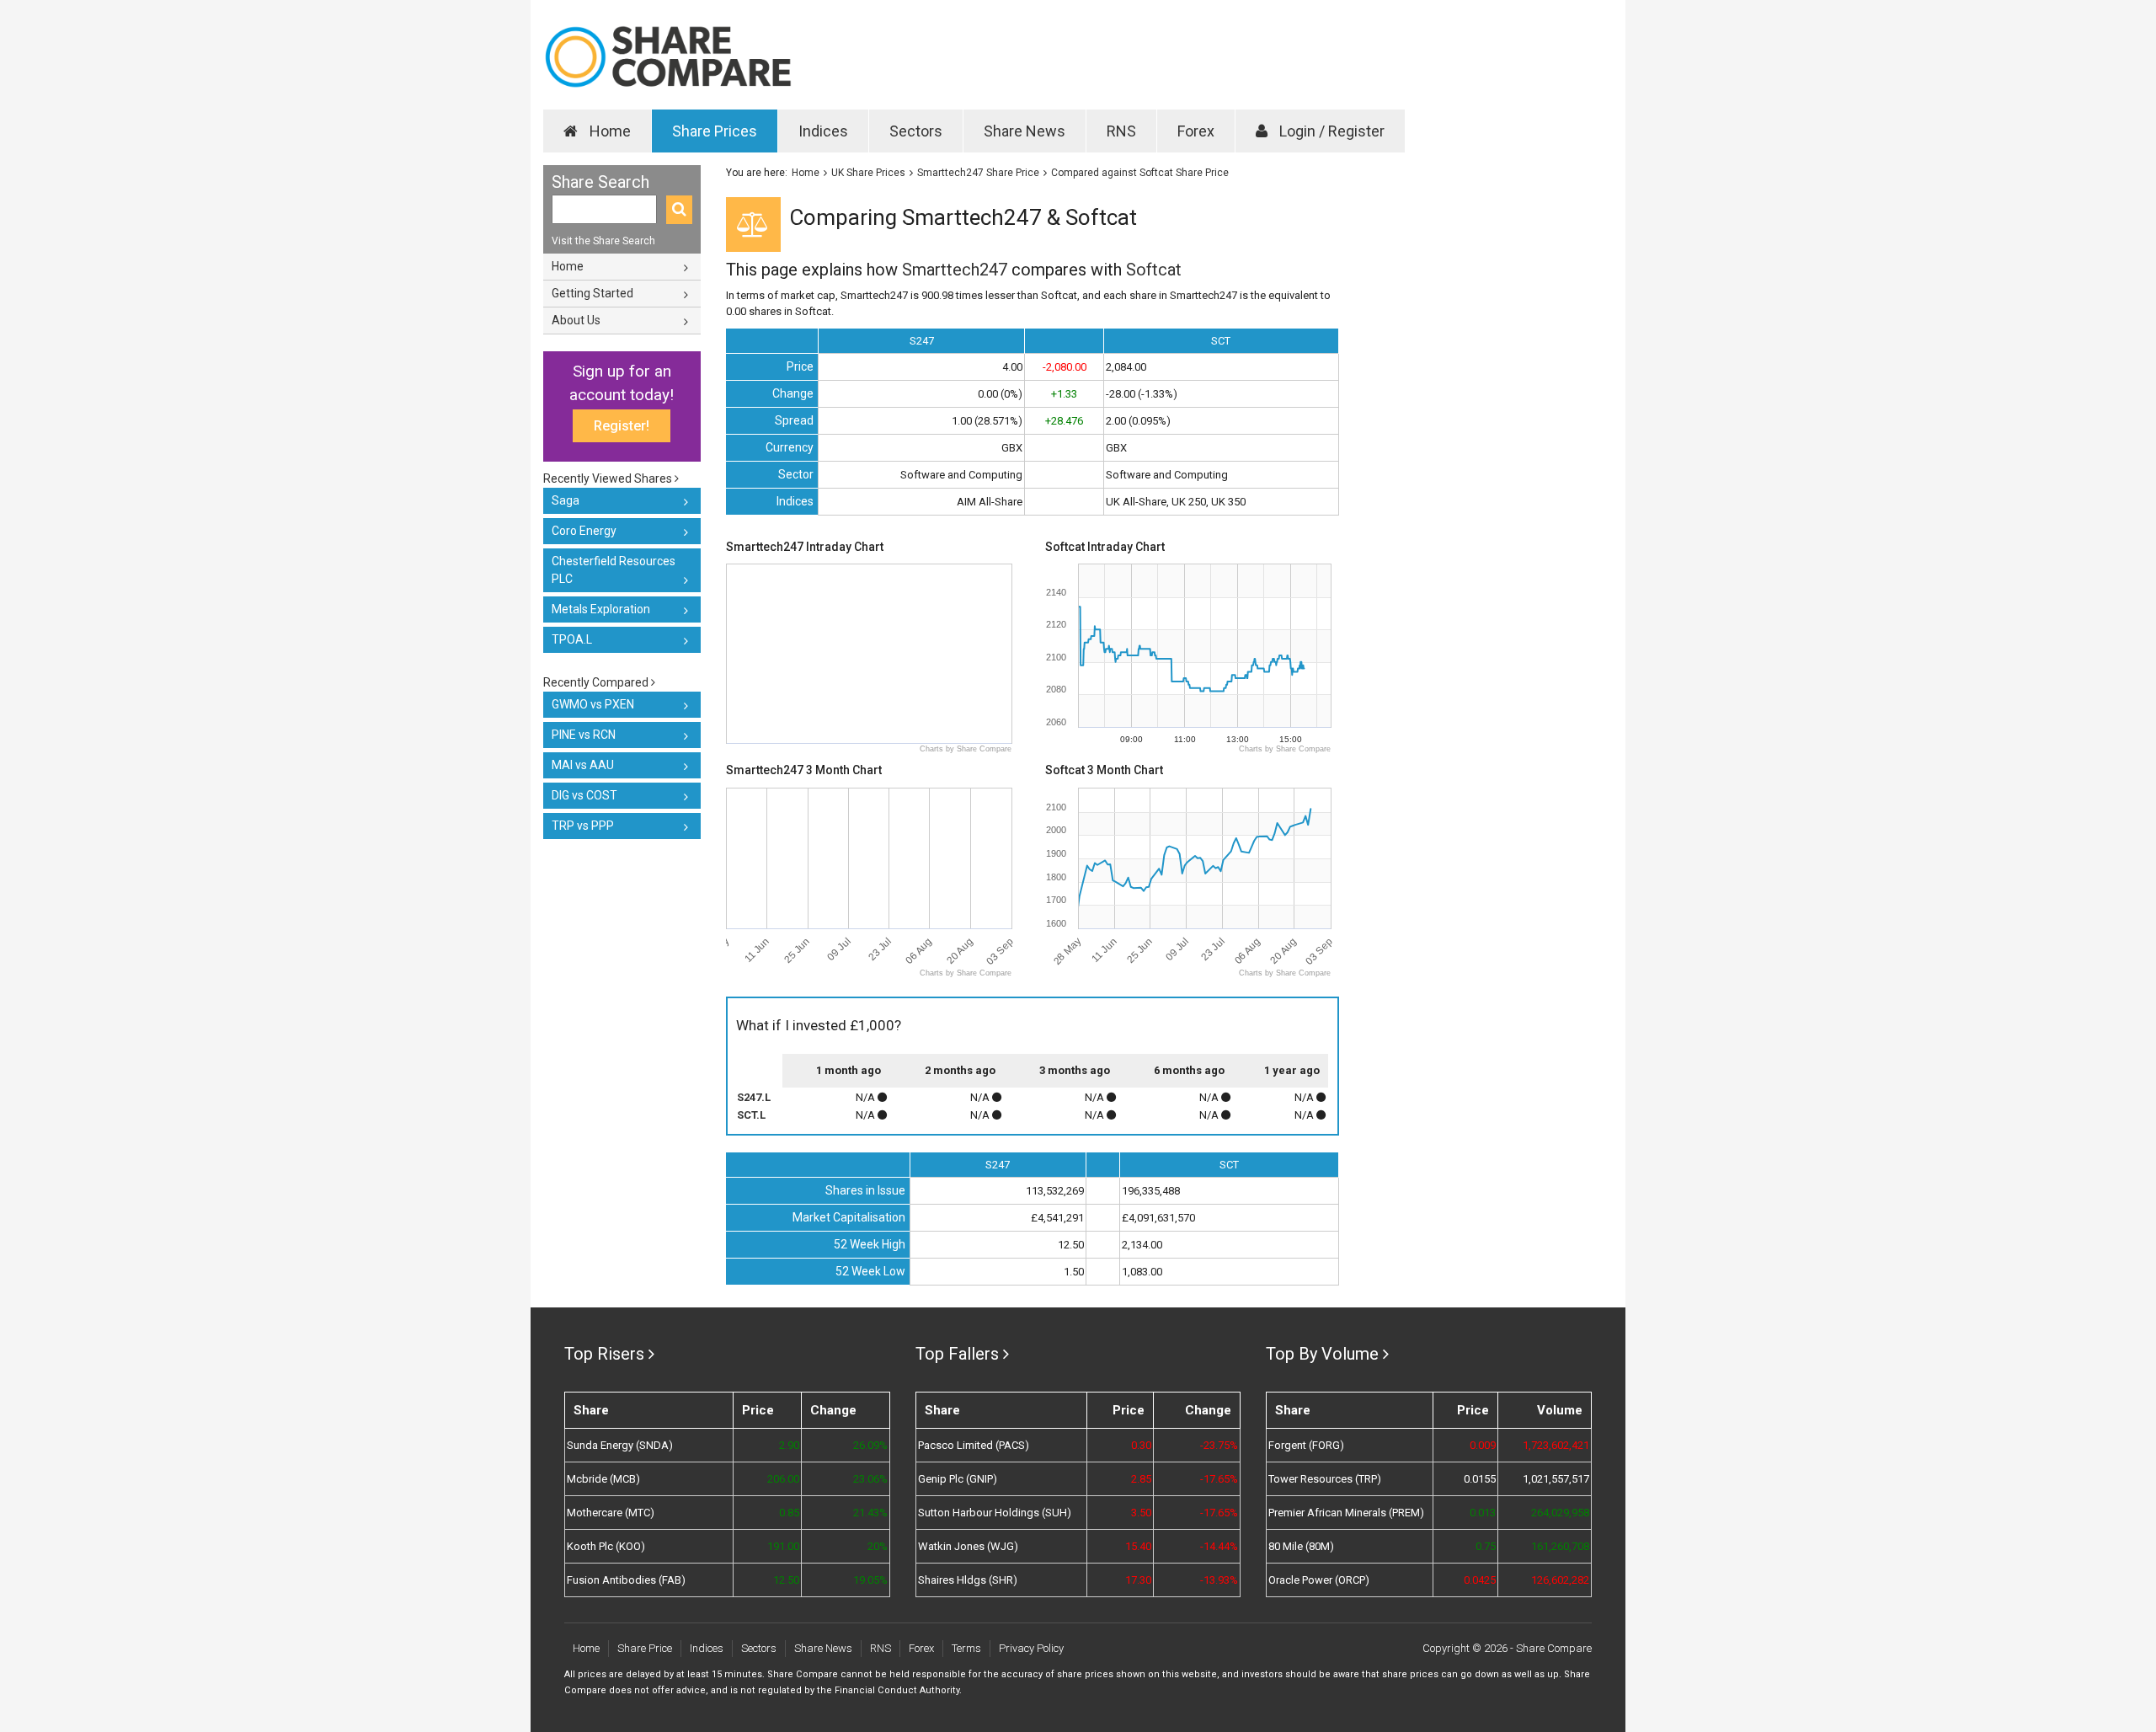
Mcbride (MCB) (603, 1479)
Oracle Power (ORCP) (1319, 1580)
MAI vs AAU (583, 765)
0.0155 (1480, 1479)
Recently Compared (597, 682)
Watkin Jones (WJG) (968, 1546)
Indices (823, 131)
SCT (1221, 341)
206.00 (783, 1479)
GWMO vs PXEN (593, 704)
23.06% (870, 1479)
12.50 (786, 1580)
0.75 (1486, 1546)
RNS (1121, 131)
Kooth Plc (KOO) (606, 1546)
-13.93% (1219, 1580)
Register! (622, 426)
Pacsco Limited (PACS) (974, 1445)
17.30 (1138, 1580)
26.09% (870, 1445)
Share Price (645, 1648)
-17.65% (1219, 1479)
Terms (966, 1648)
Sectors (916, 131)
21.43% (870, 1513)
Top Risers (604, 1354)
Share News (1025, 131)
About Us (576, 320)
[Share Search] (679, 210)
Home (608, 131)
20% (877, 1546)
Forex (1196, 131)
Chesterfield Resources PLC (614, 570)
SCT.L (751, 1115)
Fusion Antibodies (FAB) (626, 1580)
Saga (566, 500)
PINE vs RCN (584, 735)
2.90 (789, 1445)
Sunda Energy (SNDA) (620, 1445)
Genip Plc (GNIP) (958, 1479)
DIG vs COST (584, 795)
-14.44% (1219, 1546)
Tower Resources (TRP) (1325, 1479)
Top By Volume (1322, 1354)
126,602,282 (1560, 1580)
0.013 (1483, 1513)
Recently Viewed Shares (609, 478)
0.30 (1141, 1445)
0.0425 (1480, 1580)
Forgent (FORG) (1306, 1445)
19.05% (870, 1580)
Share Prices (715, 131)
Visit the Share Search (603, 241)
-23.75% (1219, 1445)
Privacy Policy (1031, 1648)
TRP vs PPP (583, 826)
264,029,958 (1560, 1513)
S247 (922, 341)
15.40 (1138, 1546)
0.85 (789, 1513)
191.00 (783, 1546)
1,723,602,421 (1556, 1445)
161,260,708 (1560, 1546)
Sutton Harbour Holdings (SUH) (995, 1513)
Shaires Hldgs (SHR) (968, 1580)
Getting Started (592, 293)
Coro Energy (584, 531)
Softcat (1154, 270)
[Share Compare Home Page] (667, 57)
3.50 (1141, 1513)
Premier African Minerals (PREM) (1346, 1513)
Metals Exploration (601, 609)
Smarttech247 (955, 270)
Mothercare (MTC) (611, 1513)
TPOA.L (572, 639)
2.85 (1141, 1479)
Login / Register (1330, 131)
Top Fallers (957, 1354)
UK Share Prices (868, 173)
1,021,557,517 (1556, 1479)
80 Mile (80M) (1301, 1546)
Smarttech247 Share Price (978, 173)
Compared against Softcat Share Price (1140, 173)
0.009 (1483, 1445)
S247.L (754, 1097)
